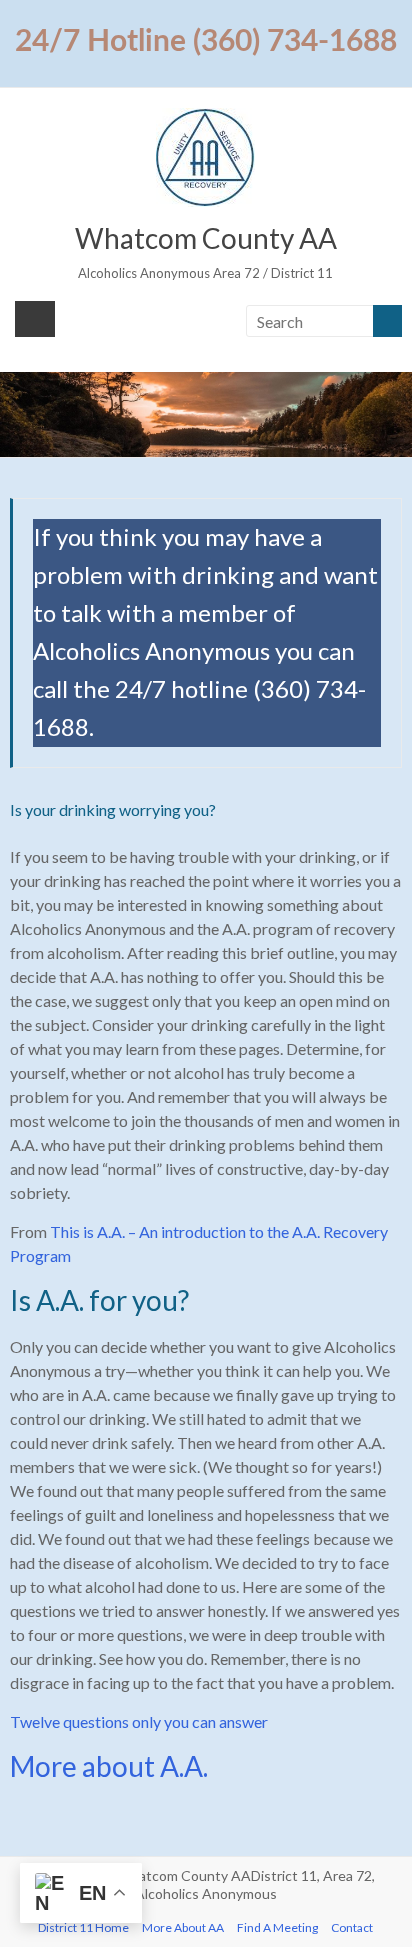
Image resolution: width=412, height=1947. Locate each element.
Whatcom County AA (206, 238)
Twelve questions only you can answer (139, 1721)
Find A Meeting (277, 1927)
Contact (352, 1927)
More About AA (183, 1927)
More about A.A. (109, 1766)
